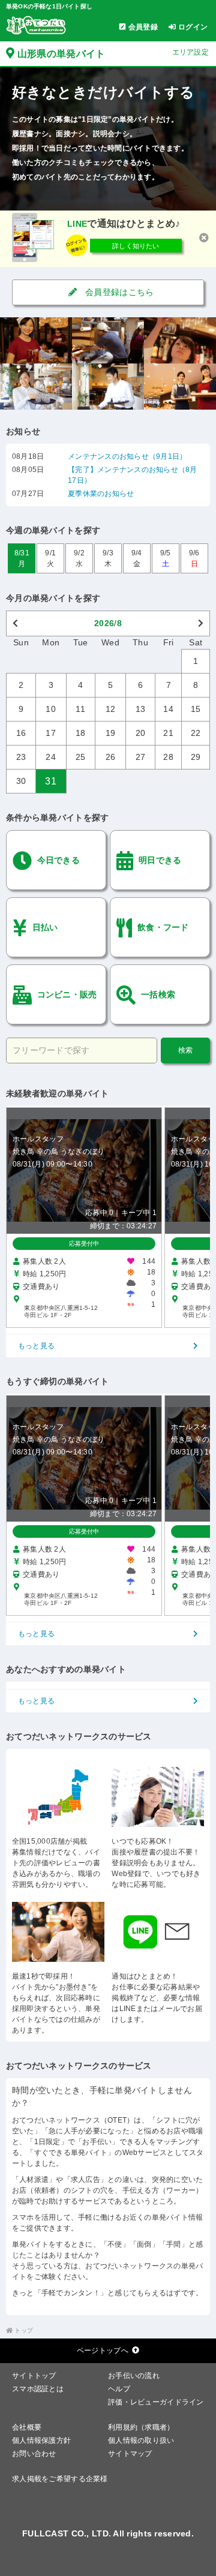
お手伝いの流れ (134, 2376)
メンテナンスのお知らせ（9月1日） (127, 456)
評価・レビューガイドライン (156, 2402)
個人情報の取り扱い (141, 2440)
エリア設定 (190, 52)
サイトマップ (130, 2454)
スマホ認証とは (38, 2389)
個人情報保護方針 (41, 2440)
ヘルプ (119, 2389)
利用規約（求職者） (141, 2427)
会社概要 (27, 2427)
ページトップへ (103, 2350)
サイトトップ (34, 2376)
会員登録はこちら (118, 292)
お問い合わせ (34, 2454)
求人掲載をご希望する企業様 (60, 2479)
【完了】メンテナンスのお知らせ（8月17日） (132, 475)
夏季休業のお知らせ (101, 494)
